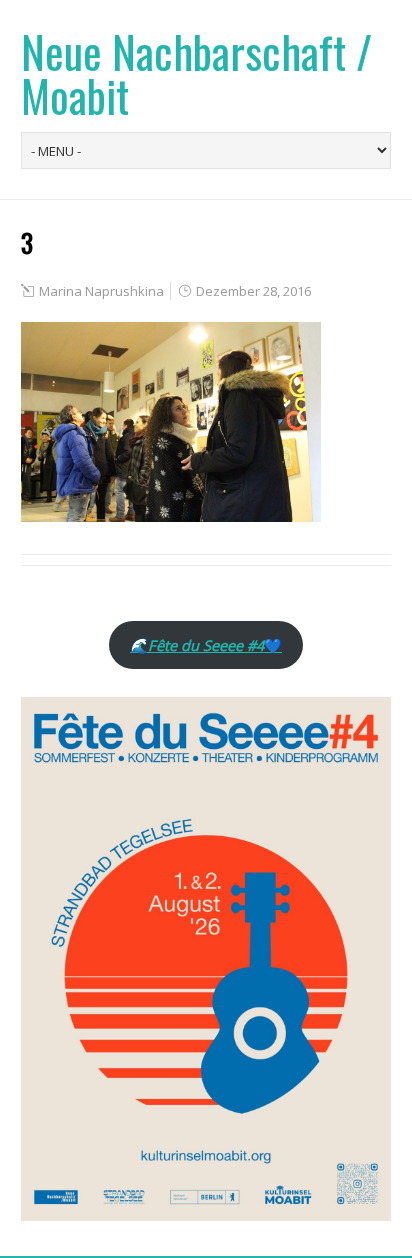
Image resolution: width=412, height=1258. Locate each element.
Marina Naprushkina (101, 291)
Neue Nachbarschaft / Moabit (196, 73)
